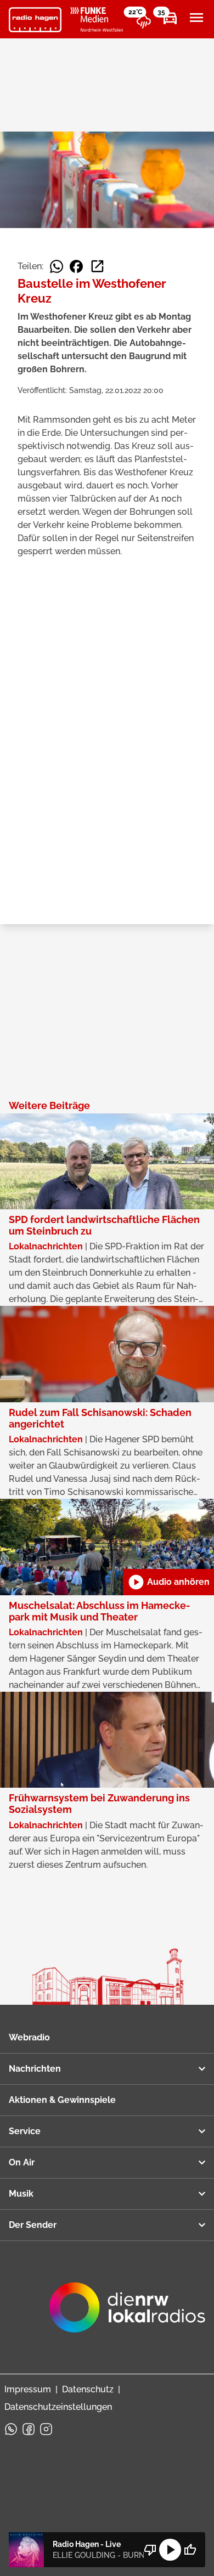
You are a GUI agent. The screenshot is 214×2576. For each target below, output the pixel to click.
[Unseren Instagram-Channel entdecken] (46, 2429)
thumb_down (150, 2550)
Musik (21, 2194)
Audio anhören (168, 1582)
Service (25, 2131)
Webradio (29, 2037)
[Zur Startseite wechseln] (35, 20)
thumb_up (190, 2550)
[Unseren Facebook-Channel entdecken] (29, 2429)
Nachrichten (35, 2069)
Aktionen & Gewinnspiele (62, 2100)
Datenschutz (88, 2389)
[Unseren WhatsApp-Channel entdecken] (11, 2429)
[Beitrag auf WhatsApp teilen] (57, 266)
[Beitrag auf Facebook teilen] (76, 266)
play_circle (170, 2550)
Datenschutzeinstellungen (58, 2407)
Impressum (28, 2389)
